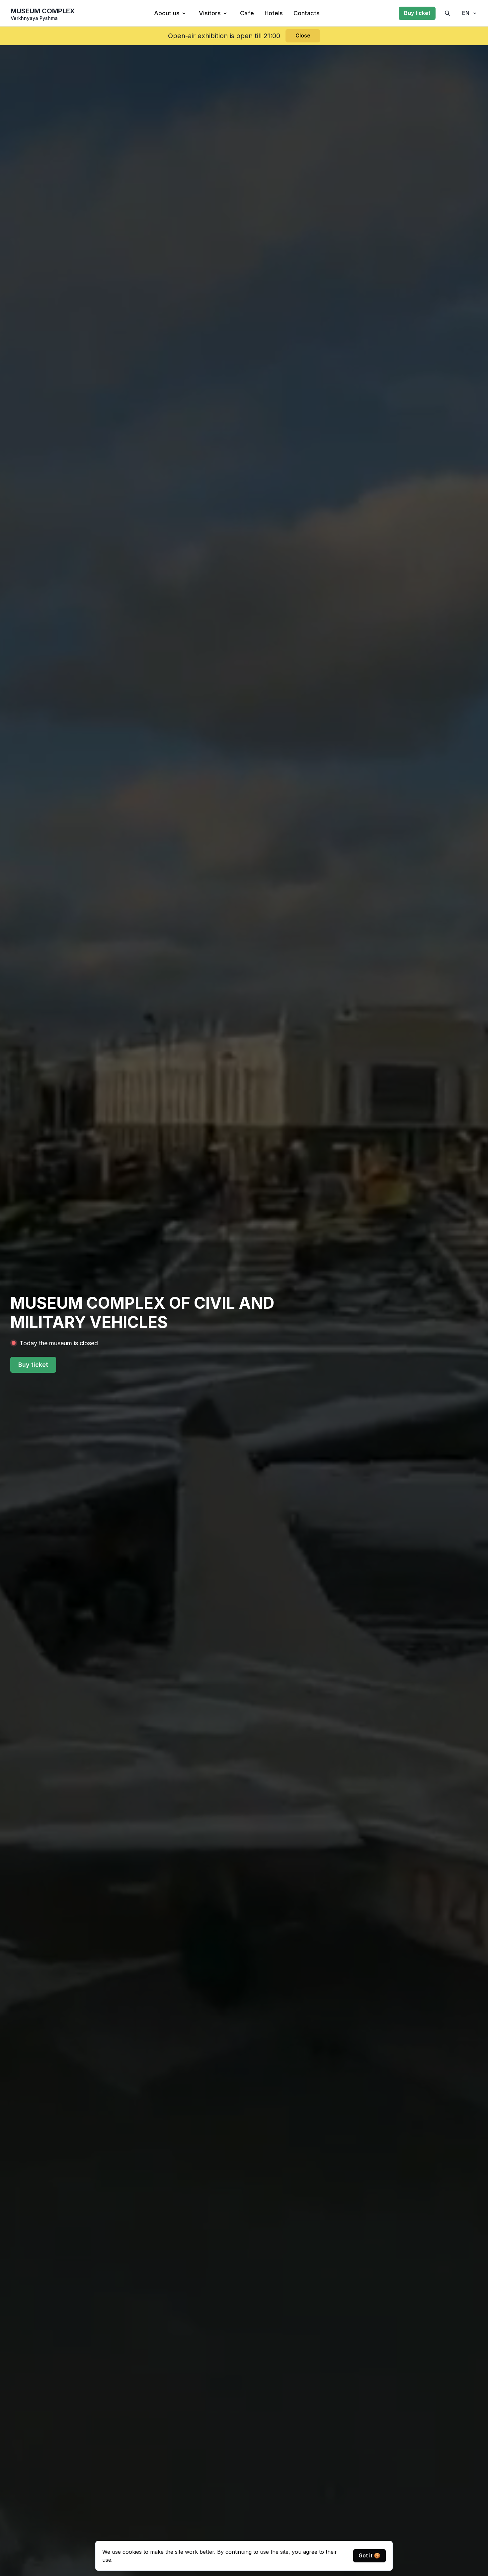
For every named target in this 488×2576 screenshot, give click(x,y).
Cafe (247, 13)
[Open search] (447, 13)
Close (303, 35)
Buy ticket (417, 13)
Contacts (307, 13)
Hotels (274, 13)
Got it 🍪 (369, 2555)
